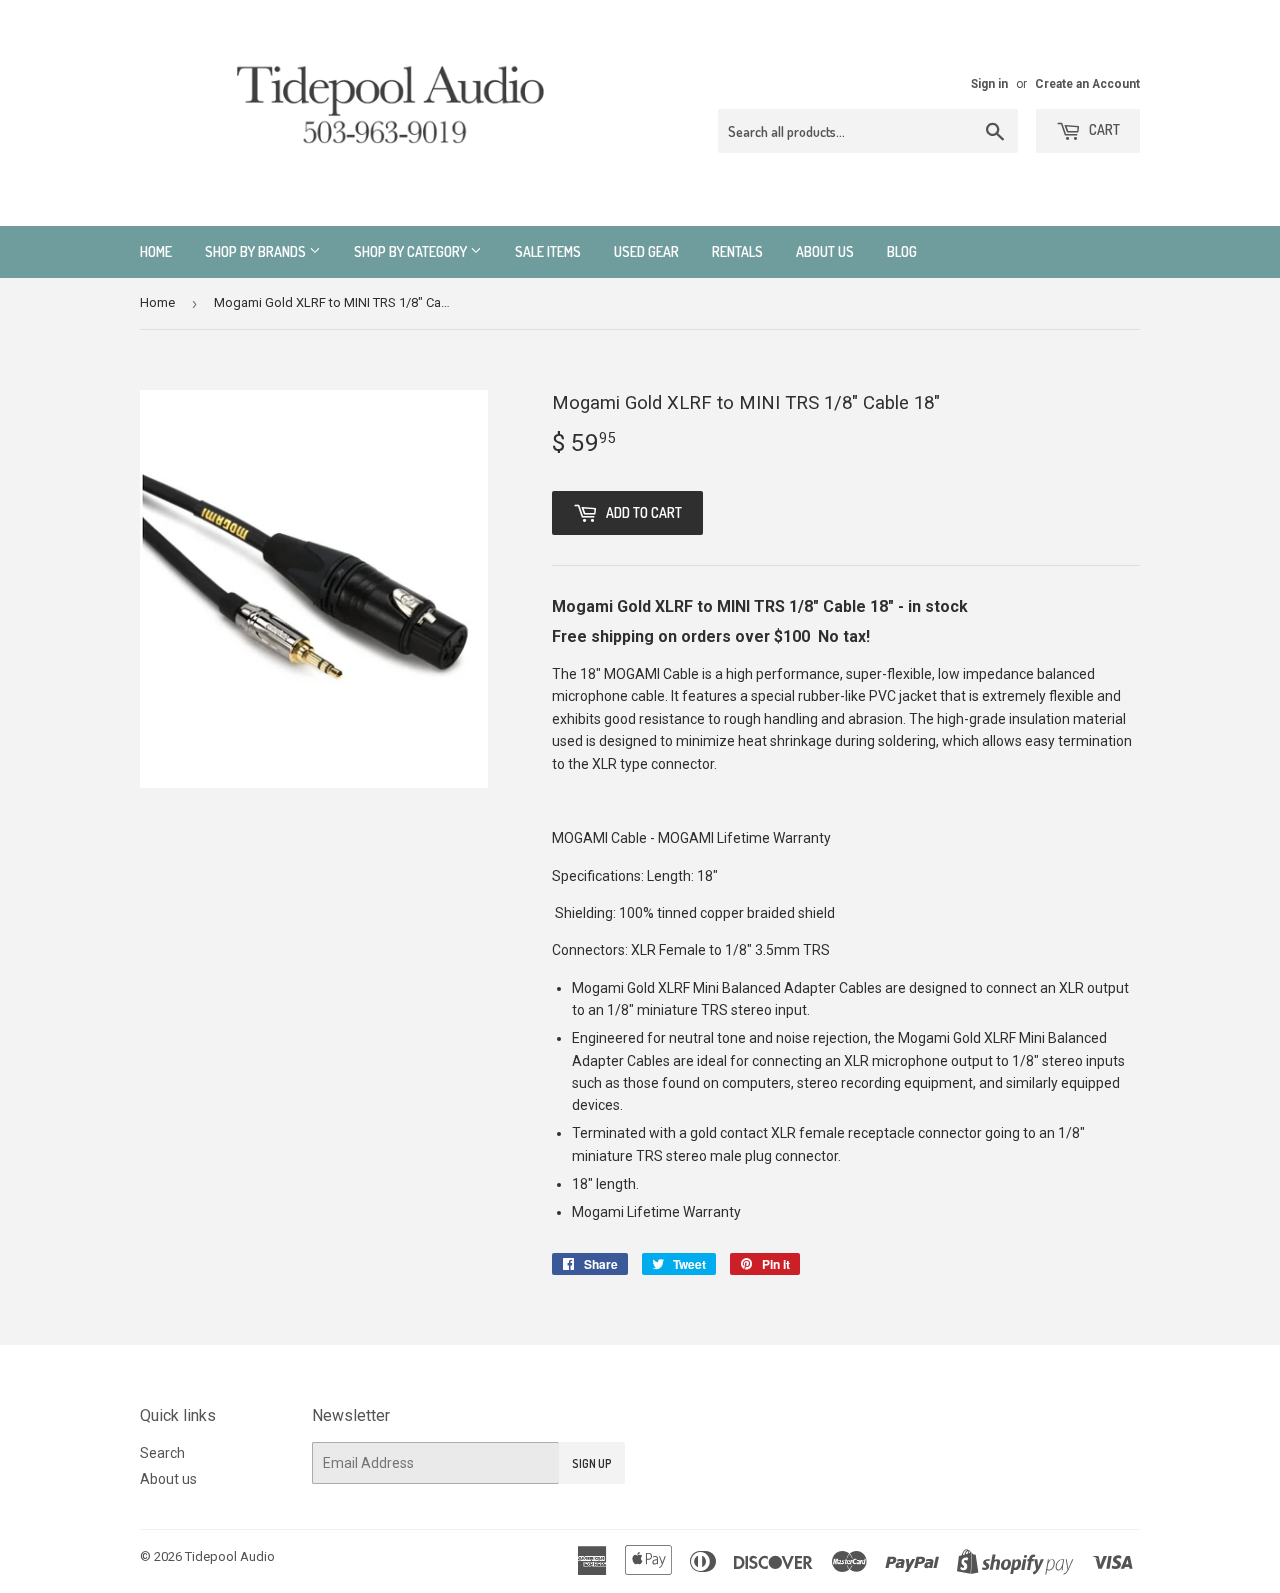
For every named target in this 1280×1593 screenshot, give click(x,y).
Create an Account (1087, 84)
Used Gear (646, 251)
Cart (1103, 129)
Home (156, 251)
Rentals (737, 251)
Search (162, 1453)
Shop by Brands (257, 251)
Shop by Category (412, 251)
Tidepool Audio (230, 1556)
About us (825, 251)
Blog (902, 251)
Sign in (989, 84)
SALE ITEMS (548, 251)
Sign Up (592, 1463)
